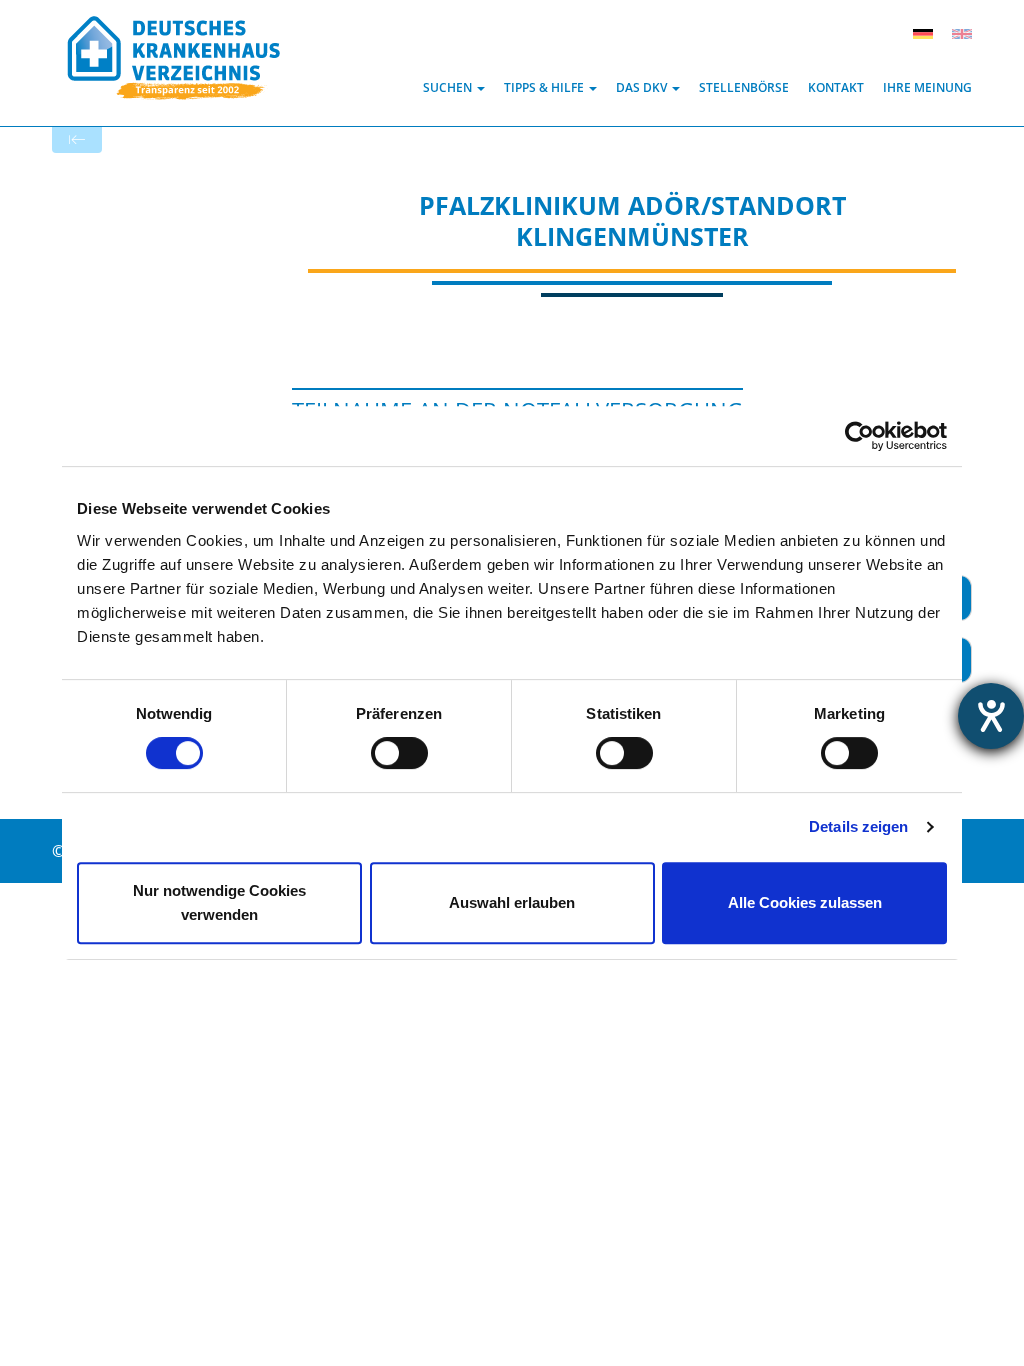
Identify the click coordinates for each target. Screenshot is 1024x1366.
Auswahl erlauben (512, 902)
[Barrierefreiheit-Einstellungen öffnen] (991, 716)
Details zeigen (858, 826)
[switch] (399, 753)
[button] (454, 87)
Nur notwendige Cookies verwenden (219, 902)
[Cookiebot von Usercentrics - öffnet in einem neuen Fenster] (859, 436)
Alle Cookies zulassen (805, 902)
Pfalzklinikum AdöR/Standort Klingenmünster (632, 220)
